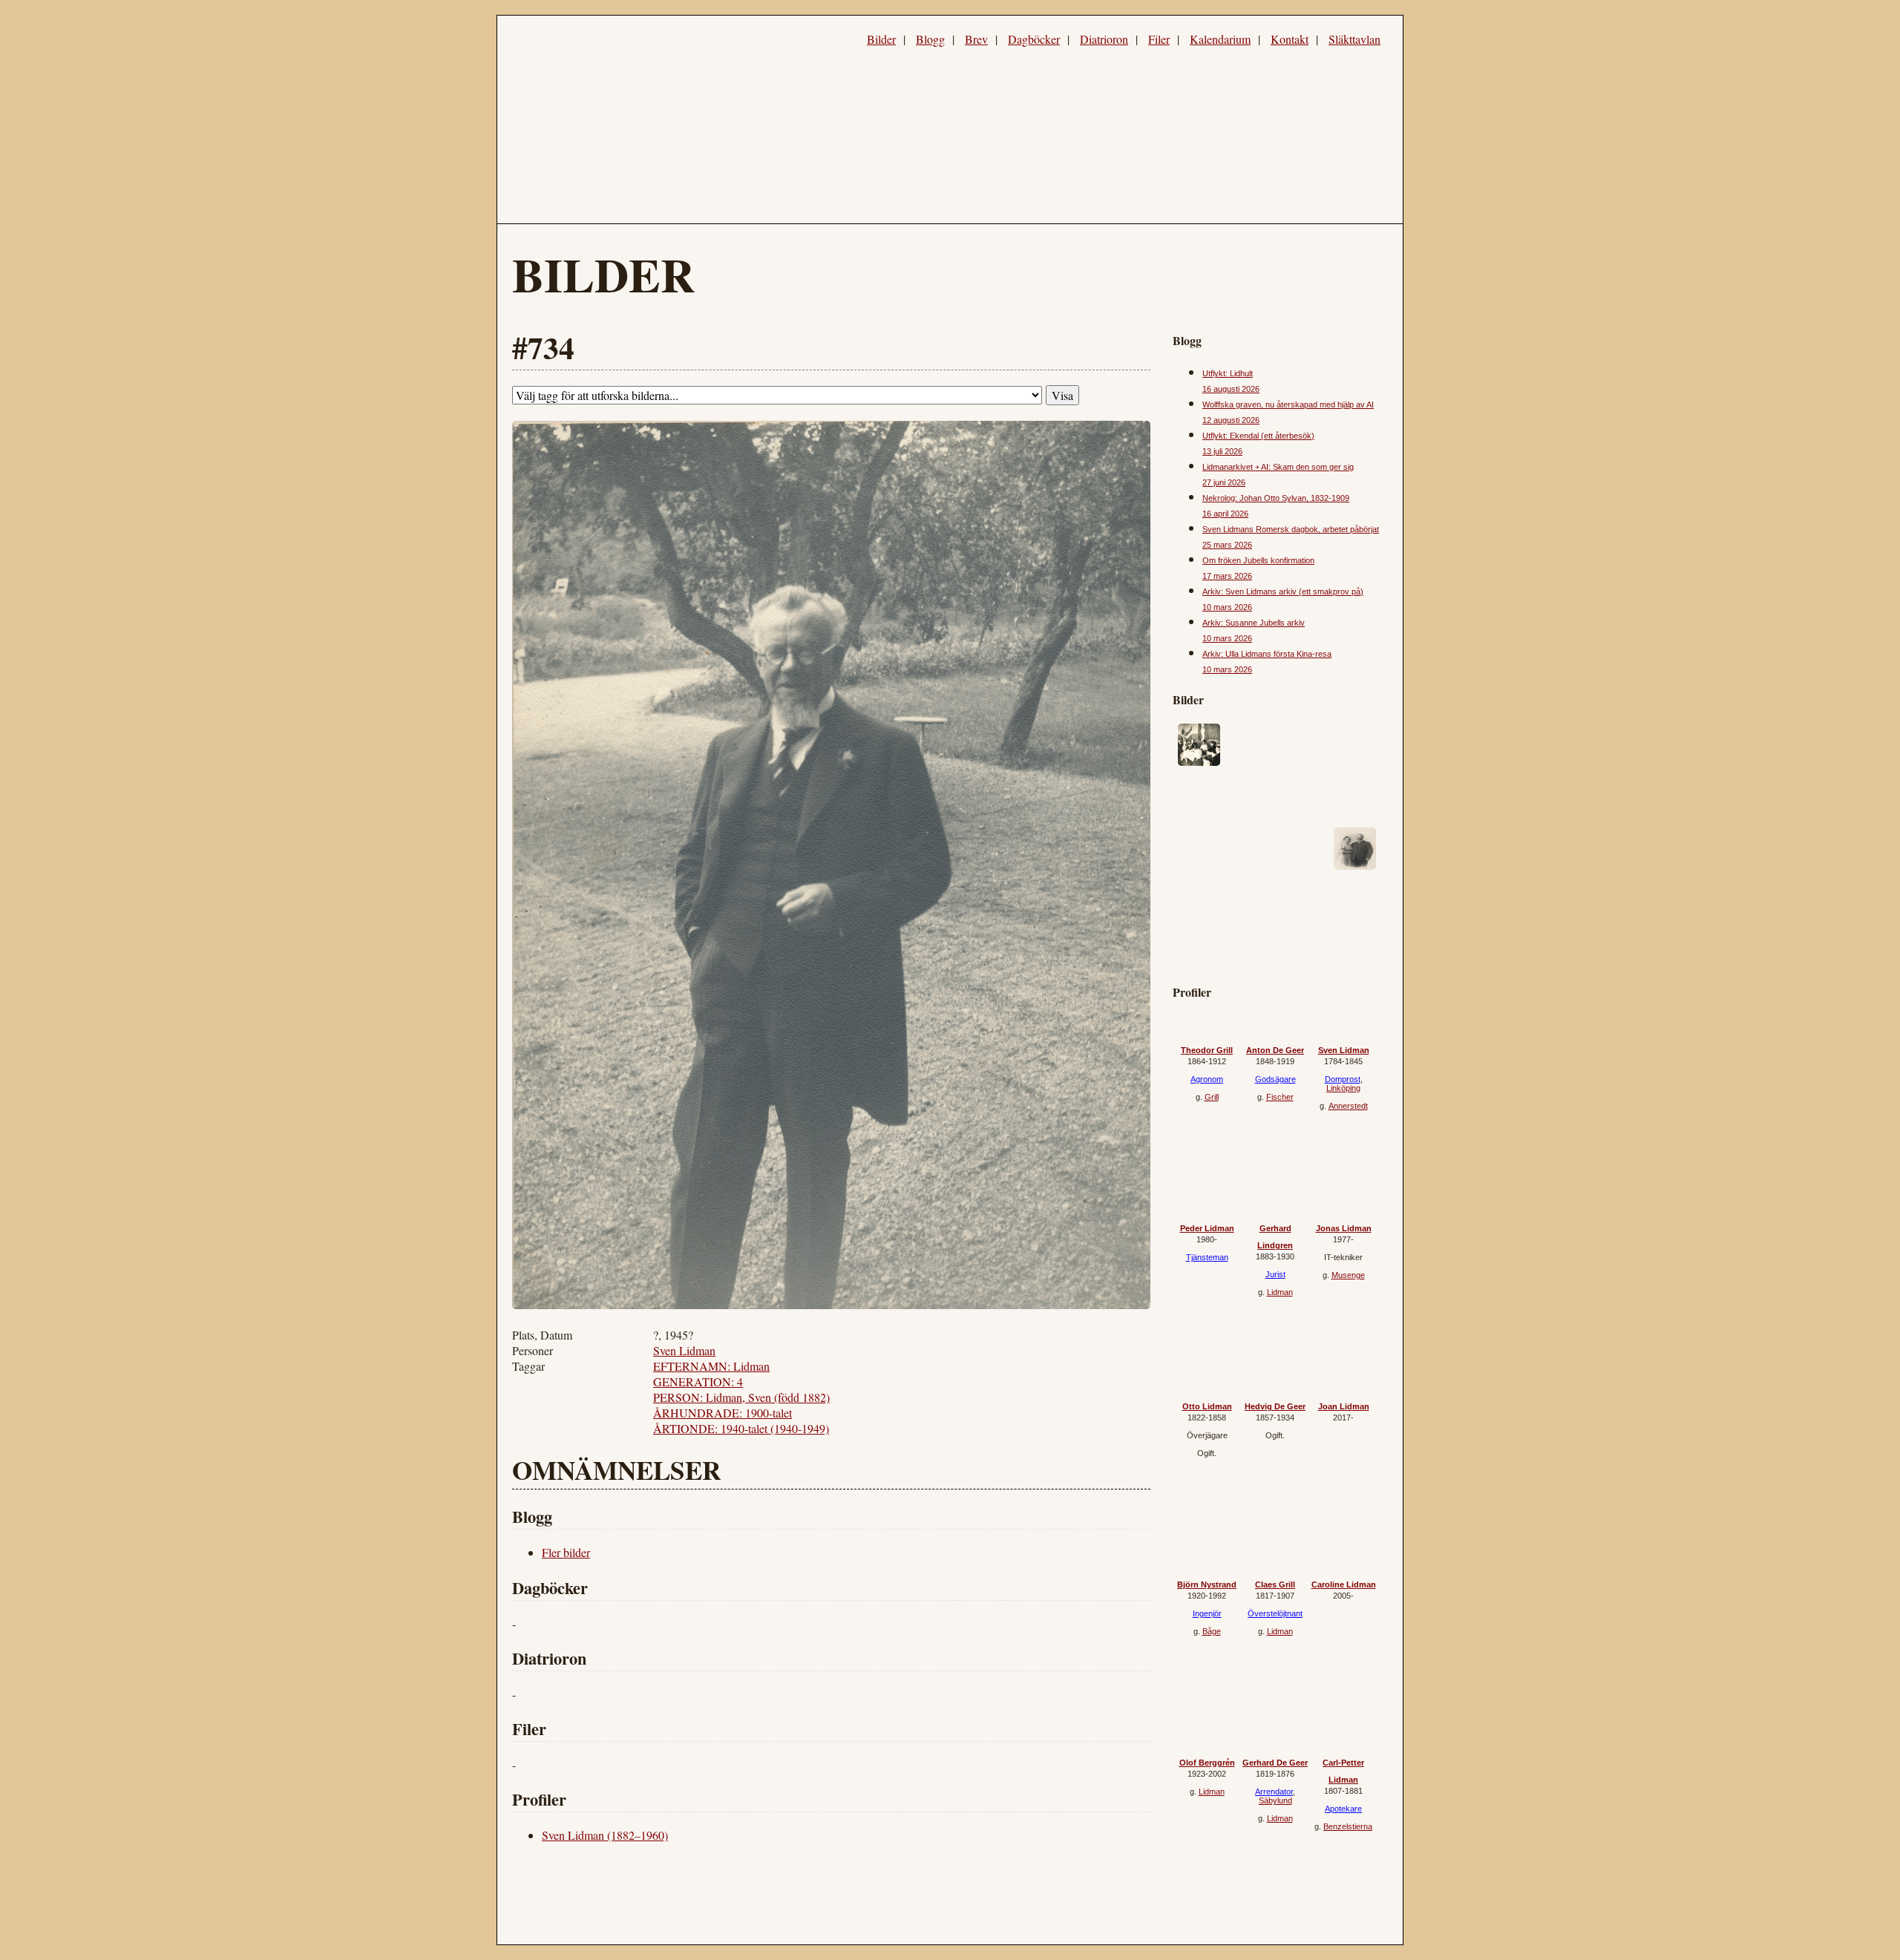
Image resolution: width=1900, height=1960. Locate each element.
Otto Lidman (1207, 1406)
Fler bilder (566, 1552)
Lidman (1280, 1292)
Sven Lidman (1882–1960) (605, 1835)
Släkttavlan (1354, 39)
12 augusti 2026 (1231, 420)
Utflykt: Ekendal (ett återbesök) (1258, 436)
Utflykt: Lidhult (1228, 373)
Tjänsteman (1207, 1257)
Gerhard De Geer (1275, 1763)
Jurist (1275, 1274)
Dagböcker (1034, 39)
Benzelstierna (1348, 1826)
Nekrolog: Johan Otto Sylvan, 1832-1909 (1276, 498)
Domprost (1343, 1079)
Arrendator (1274, 1792)
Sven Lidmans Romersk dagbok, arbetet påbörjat (1291, 529)
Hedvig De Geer (1275, 1406)
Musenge (1348, 1275)
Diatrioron (1104, 39)
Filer (1159, 39)
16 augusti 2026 (1231, 389)
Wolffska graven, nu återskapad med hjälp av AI (1288, 404)
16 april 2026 (1225, 514)
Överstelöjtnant (1275, 1613)
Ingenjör (1207, 1613)
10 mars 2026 (1227, 607)
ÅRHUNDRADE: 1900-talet (723, 1413)
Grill (1212, 1097)
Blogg (930, 39)
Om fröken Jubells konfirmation (1258, 560)
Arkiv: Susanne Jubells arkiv (1254, 623)
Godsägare (1275, 1079)
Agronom (1207, 1079)
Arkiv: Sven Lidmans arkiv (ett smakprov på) (1283, 591)
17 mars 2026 (1227, 576)
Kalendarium (1220, 39)
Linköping (1343, 1088)
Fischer (1280, 1097)
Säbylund (1275, 1800)
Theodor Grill (1207, 1050)
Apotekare (1343, 1809)
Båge (1212, 1631)
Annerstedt (1348, 1106)
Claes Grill (1275, 1584)
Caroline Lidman (1344, 1584)
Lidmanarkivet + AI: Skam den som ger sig (1278, 467)
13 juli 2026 (1222, 451)
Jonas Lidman (1344, 1228)
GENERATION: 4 (698, 1381)
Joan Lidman (1344, 1406)
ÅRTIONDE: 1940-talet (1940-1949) (741, 1428)
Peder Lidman (1207, 1228)
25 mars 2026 (1227, 545)
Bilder (881, 39)
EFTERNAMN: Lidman (711, 1366)
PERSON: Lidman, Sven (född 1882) (741, 1397)
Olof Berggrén (1207, 1763)
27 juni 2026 (1224, 482)
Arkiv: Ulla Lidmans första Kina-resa (1267, 654)
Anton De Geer (1275, 1050)
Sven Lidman (684, 1350)
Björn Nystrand (1207, 1584)
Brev (976, 39)
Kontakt (1290, 39)
